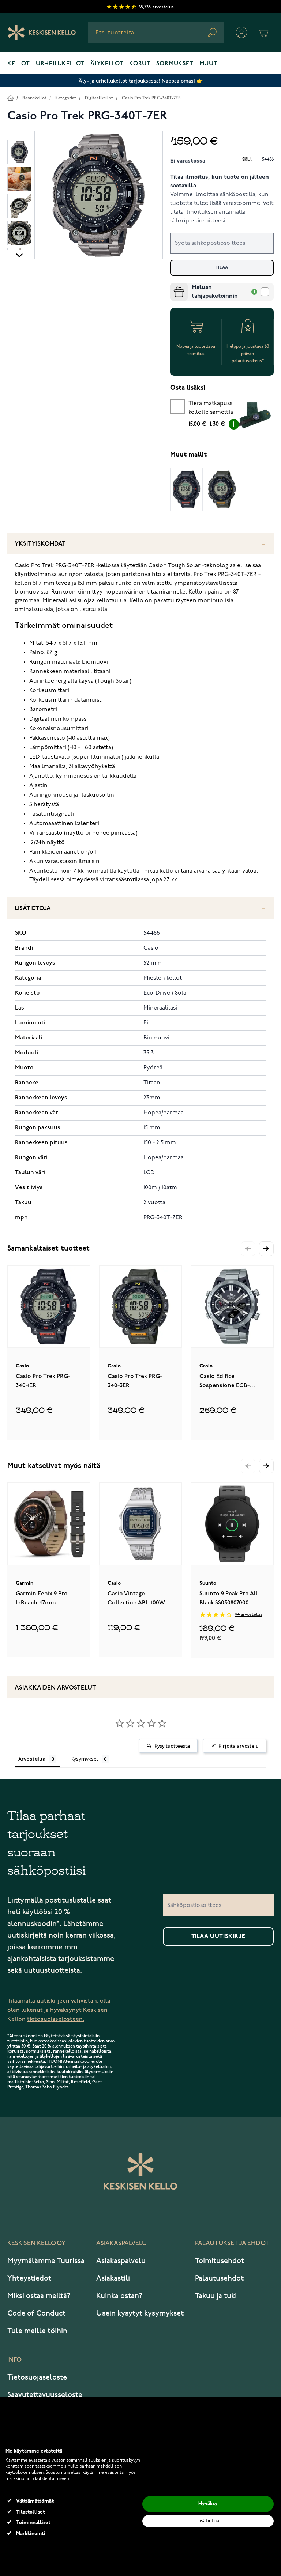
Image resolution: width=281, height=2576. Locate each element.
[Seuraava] (19, 255)
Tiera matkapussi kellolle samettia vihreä (211, 409)
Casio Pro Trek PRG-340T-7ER (151, 98)
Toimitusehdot (220, 2261)
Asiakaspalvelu (121, 2261)
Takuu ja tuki (216, 2296)
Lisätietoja (33, 909)
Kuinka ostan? (119, 2296)
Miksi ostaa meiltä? (39, 2296)
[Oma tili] (241, 33)
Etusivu (10, 98)
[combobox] (156, 33)
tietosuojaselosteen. (56, 2019)
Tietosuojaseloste (37, 2377)
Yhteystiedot (29, 2278)
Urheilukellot (60, 64)
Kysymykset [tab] (84, 1759)
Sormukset (175, 64)
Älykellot (107, 64)
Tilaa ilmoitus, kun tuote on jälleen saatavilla (220, 182)
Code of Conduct (36, 2313)
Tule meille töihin (37, 2331)
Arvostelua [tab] (32, 1759)
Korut (140, 64)
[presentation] (173, 286)
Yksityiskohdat (40, 544)
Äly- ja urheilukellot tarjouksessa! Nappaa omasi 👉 (141, 81)
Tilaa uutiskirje (218, 1936)
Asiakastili (113, 2278)
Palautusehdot (219, 2278)
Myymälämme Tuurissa (46, 2261)
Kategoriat (66, 98)
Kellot (19, 64)
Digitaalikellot (99, 98)
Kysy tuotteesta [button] (172, 1746)
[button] (266, 1249)
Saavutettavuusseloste (45, 2395)
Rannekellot (34, 98)
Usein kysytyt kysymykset (140, 2313)
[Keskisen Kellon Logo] (42, 33)
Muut (209, 64)
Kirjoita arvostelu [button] (239, 1746)
